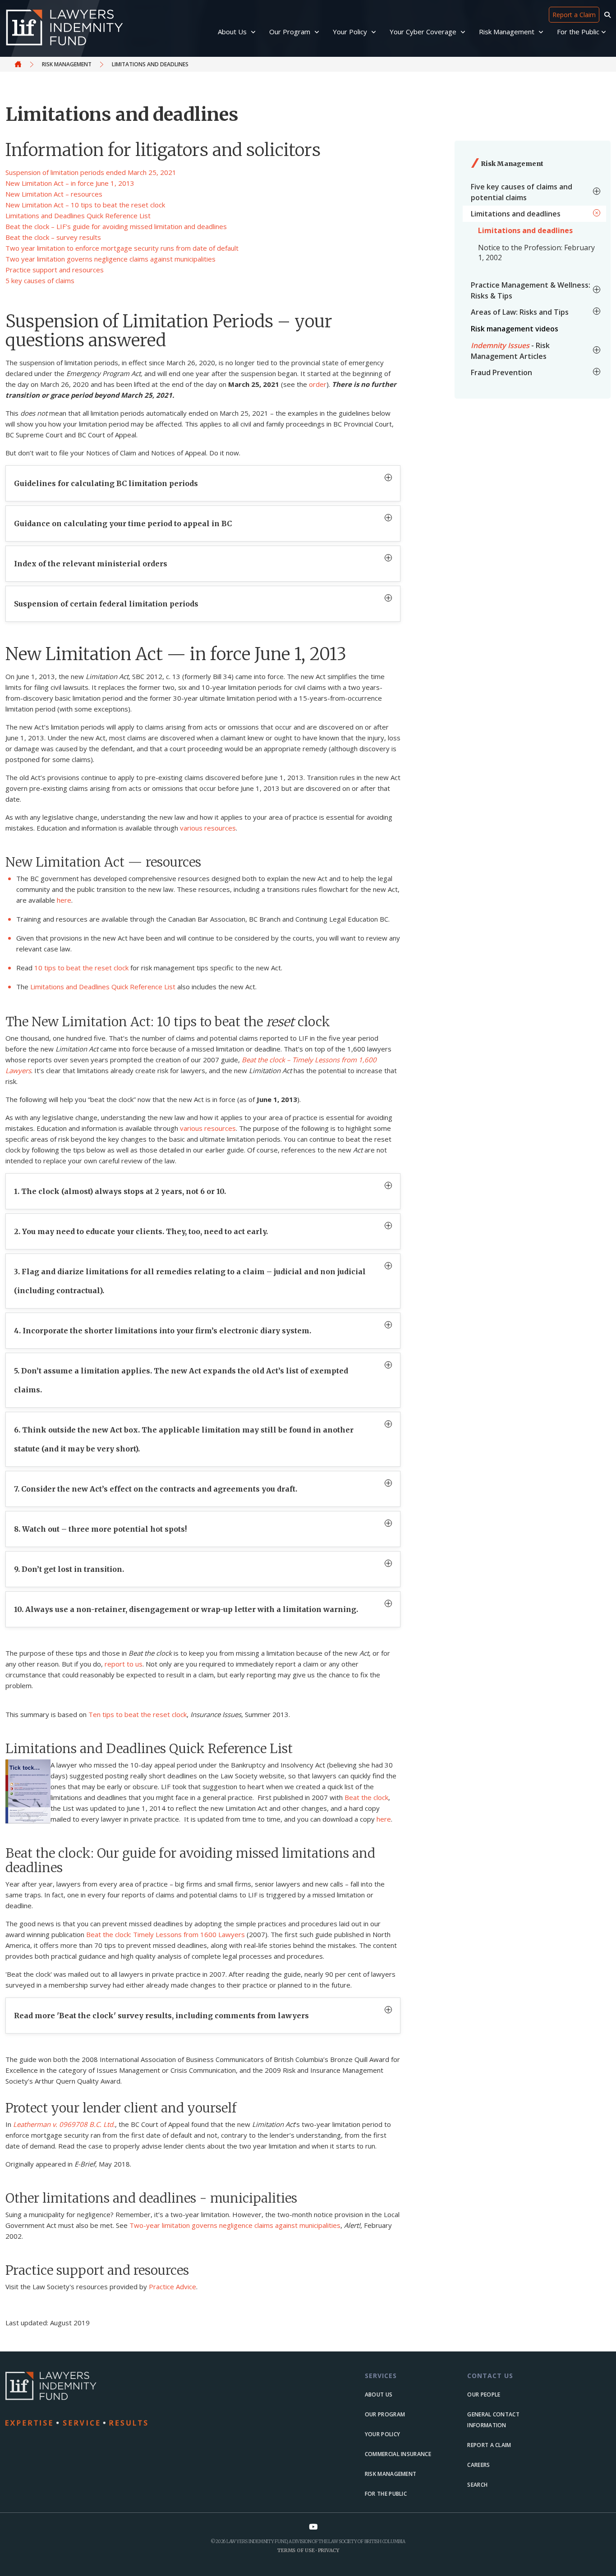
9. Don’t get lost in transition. (69, 1569)
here (64, 900)
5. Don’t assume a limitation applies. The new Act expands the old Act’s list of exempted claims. (181, 1380)
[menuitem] (534, 192)
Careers (478, 2465)
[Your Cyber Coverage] (464, 32)
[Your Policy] (375, 32)
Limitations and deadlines (525, 230)
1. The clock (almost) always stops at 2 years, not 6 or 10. (120, 1191)
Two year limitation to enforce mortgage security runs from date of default (122, 248)
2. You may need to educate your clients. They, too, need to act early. (141, 1231)
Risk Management (67, 64)
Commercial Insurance (398, 2454)
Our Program (385, 2414)
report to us (124, 1664)
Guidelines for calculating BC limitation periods (106, 483)
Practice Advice (172, 2287)
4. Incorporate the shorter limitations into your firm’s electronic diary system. (163, 1331)
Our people (484, 2395)
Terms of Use (296, 2550)
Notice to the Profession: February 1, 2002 (536, 253)
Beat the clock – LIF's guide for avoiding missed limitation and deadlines (116, 226)
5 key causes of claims (40, 280)
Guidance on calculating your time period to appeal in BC (123, 523)
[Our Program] (318, 32)
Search (477, 2485)
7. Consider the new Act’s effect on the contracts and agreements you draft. (156, 1489)
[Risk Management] (542, 32)
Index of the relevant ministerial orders (91, 564)
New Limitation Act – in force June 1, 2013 (70, 183)
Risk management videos (515, 329)
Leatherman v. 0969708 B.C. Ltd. (64, 2124)
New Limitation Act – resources (54, 194)
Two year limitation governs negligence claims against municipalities (110, 259)
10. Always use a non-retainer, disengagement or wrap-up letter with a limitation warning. (186, 1609)
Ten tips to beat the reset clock (138, 1714)
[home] (103, 2399)
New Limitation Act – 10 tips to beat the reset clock (85, 205)
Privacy (329, 2550)
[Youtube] (313, 2527)
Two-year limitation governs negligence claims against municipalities (235, 2225)
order (318, 384)
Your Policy (382, 2434)
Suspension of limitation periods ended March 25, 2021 (91, 172)
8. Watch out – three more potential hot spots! (100, 1529)
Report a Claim (574, 15)
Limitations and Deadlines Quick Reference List (78, 216)
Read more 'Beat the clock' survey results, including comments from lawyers (161, 2016)
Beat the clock (366, 1797)
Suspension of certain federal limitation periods (106, 604)
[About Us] (254, 32)
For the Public (386, 2494)
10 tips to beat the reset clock (81, 968)
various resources (208, 828)
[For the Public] (604, 32)
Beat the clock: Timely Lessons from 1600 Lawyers (165, 1934)
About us (379, 2395)
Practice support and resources (55, 270)
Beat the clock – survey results (53, 237)
